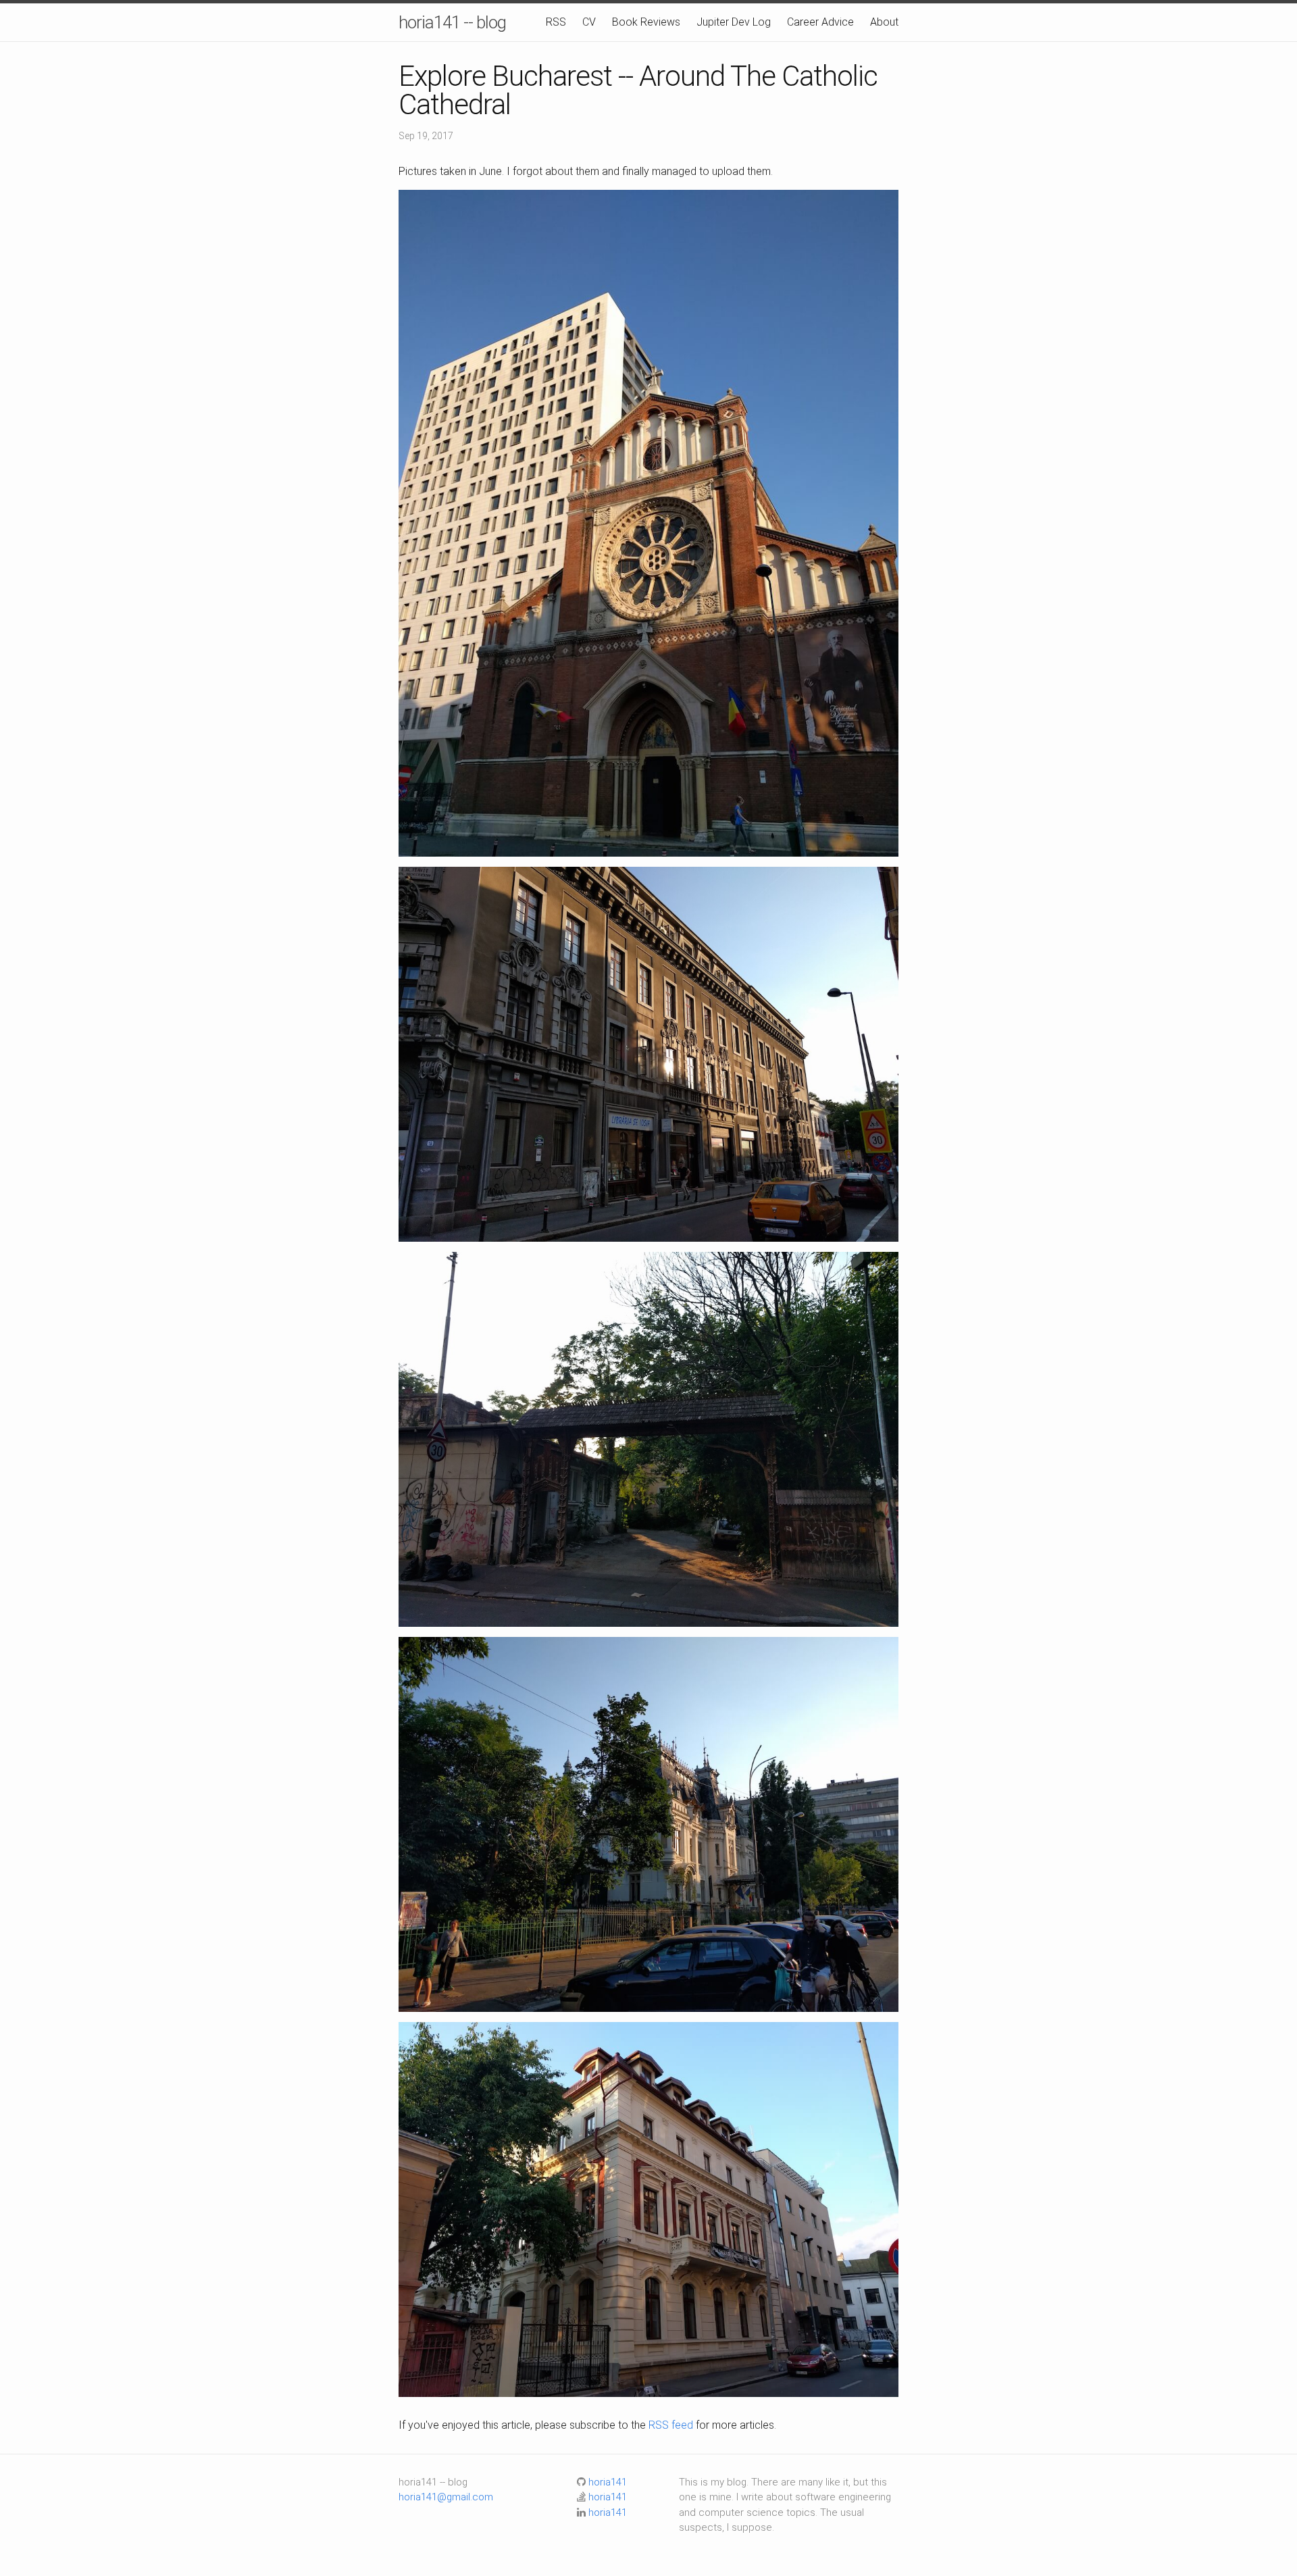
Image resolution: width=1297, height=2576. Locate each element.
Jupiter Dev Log (734, 22)
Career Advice (820, 22)
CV (589, 22)
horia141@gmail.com (446, 2497)
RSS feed (671, 2425)
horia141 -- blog (452, 22)
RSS (556, 22)
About (884, 22)
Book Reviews (646, 22)
